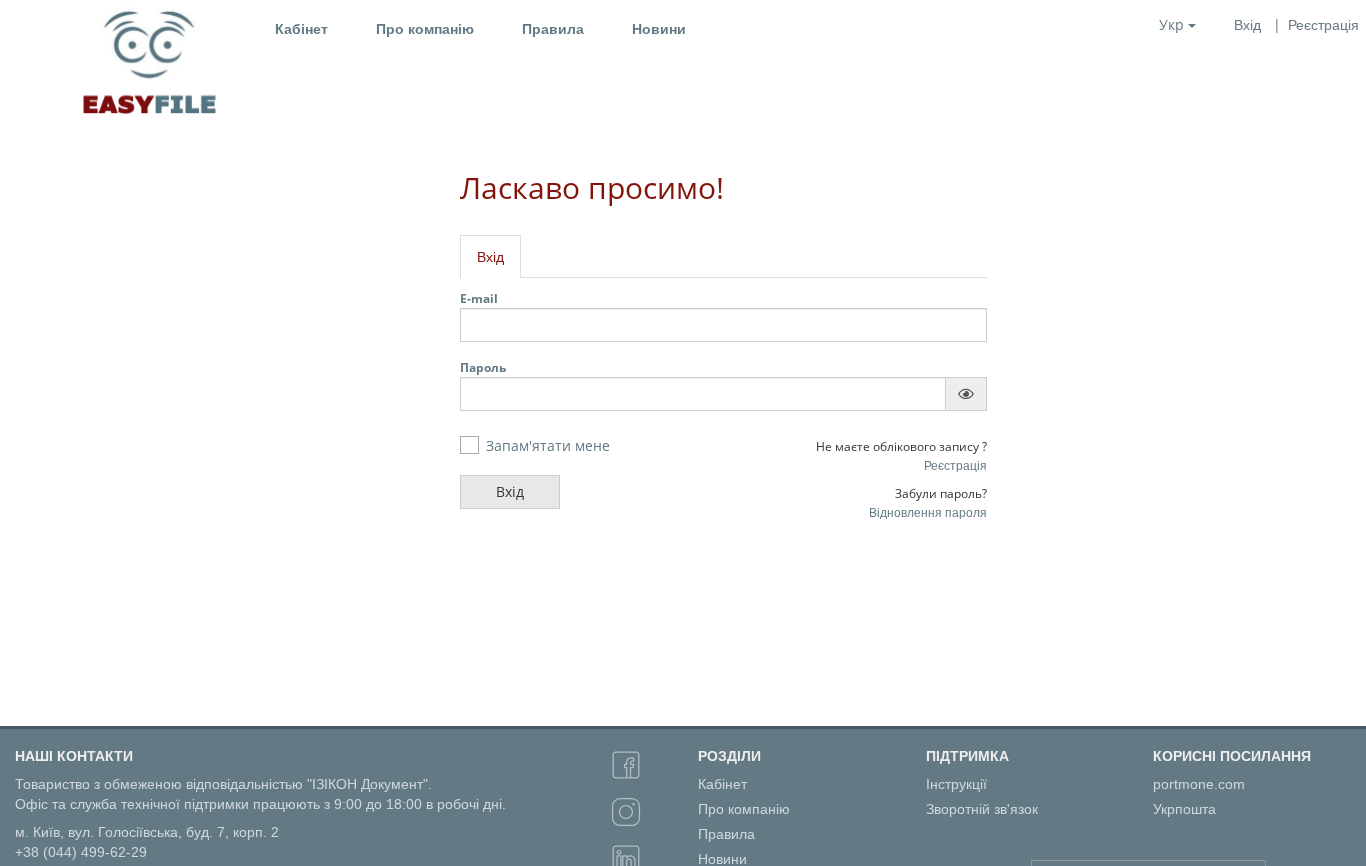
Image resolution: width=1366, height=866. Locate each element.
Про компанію (425, 29)
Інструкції (956, 784)
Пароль (483, 367)
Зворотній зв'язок (982, 809)
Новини (659, 29)
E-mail (479, 298)
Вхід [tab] (490, 257)
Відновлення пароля (928, 513)
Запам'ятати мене (548, 445)
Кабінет (301, 29)
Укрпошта (1184, 809)
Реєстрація (955, 466)
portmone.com (1199, 784)
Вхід (1247, 25)
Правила (553, 29)
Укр (1173, 24)
